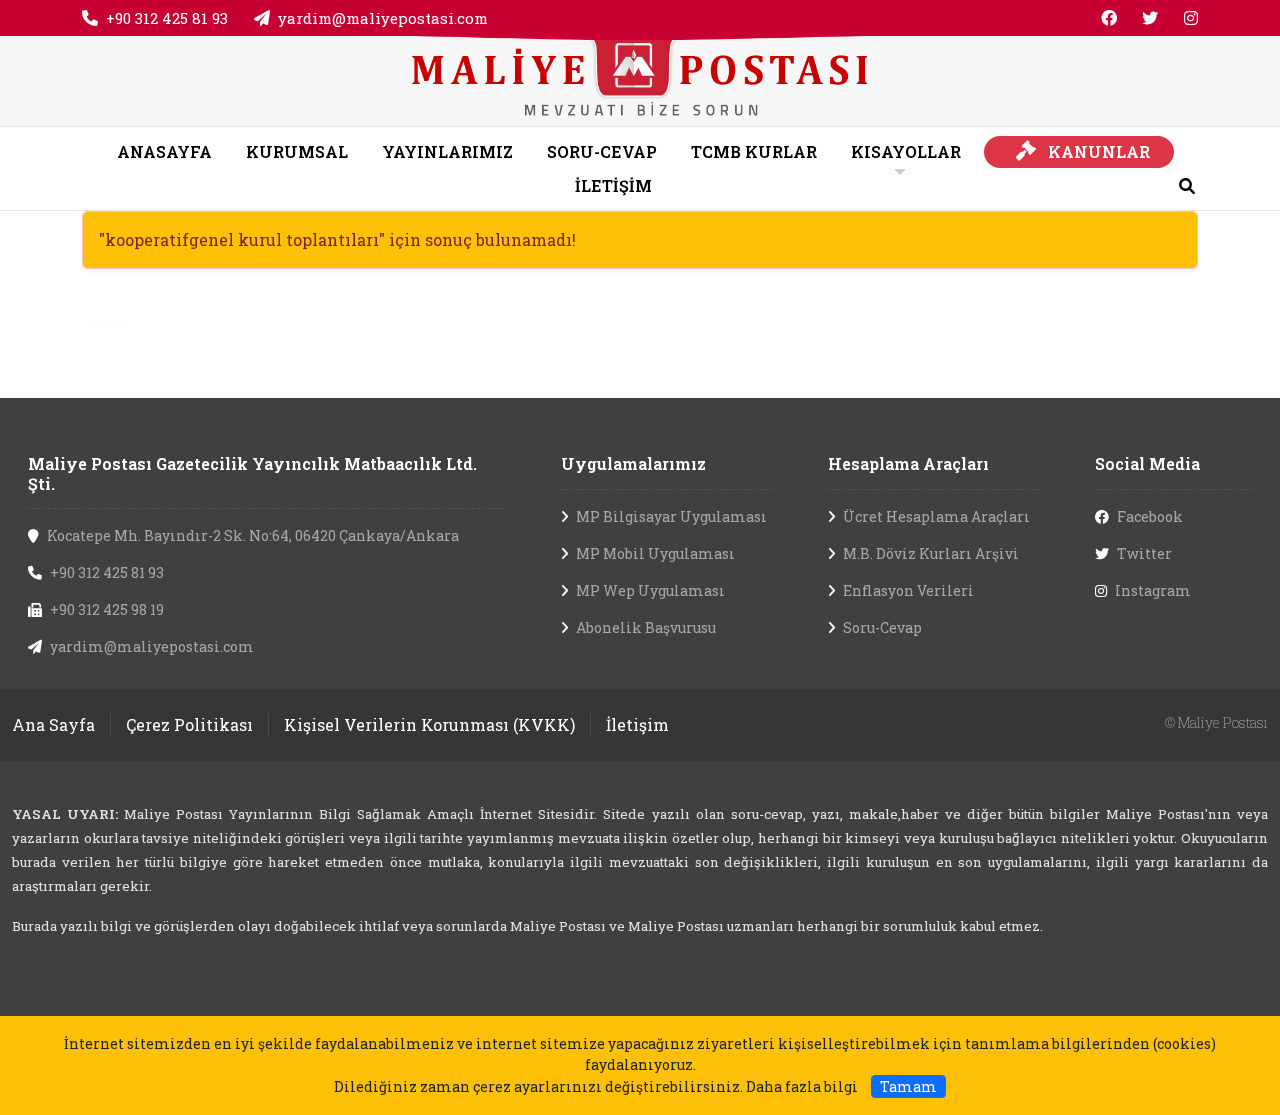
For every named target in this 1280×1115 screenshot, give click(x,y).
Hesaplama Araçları (908, 463)
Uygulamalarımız (633, 463)
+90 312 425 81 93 (167, 18)
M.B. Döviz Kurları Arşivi (931, 553)
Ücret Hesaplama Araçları (936, 516)
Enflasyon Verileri (908, 590)
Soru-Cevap (882, 627)
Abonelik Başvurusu (646, 627)
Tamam (908, 1086)
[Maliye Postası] (639, 78)
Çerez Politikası (189, 724)
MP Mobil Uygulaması (655, 553)
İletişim (637, 724)
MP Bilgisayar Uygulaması (671, 516)
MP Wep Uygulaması (650, 590)
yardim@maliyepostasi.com (383, 18)
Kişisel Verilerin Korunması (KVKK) (429, 724)
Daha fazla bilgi (802, 1086)
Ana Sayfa (53, 724)
